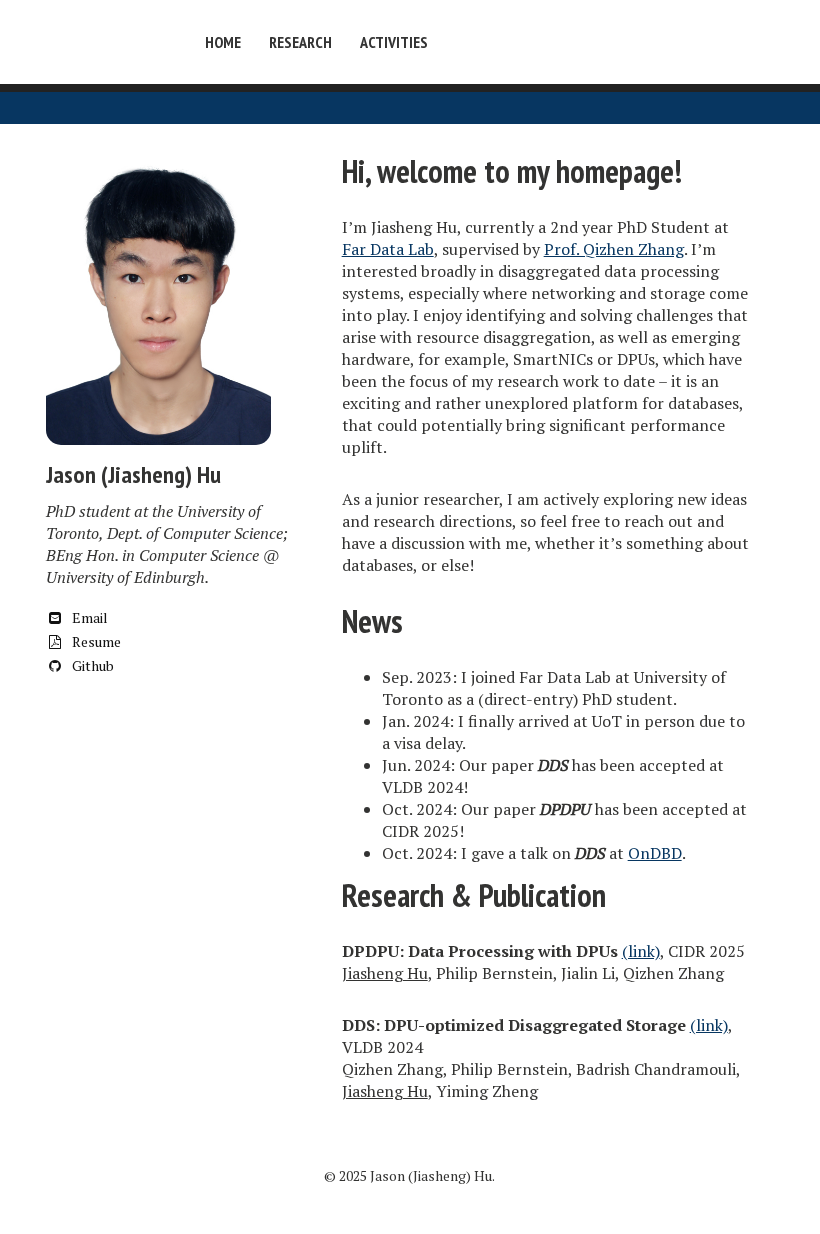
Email (88, 617)
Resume (95, 641)
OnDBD (655, 853)
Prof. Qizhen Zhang (614, 249)
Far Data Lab (388, 249)
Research (300, 42)
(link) (641, 951)
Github (91, 665)
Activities (394, 42)
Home (223, 42)
